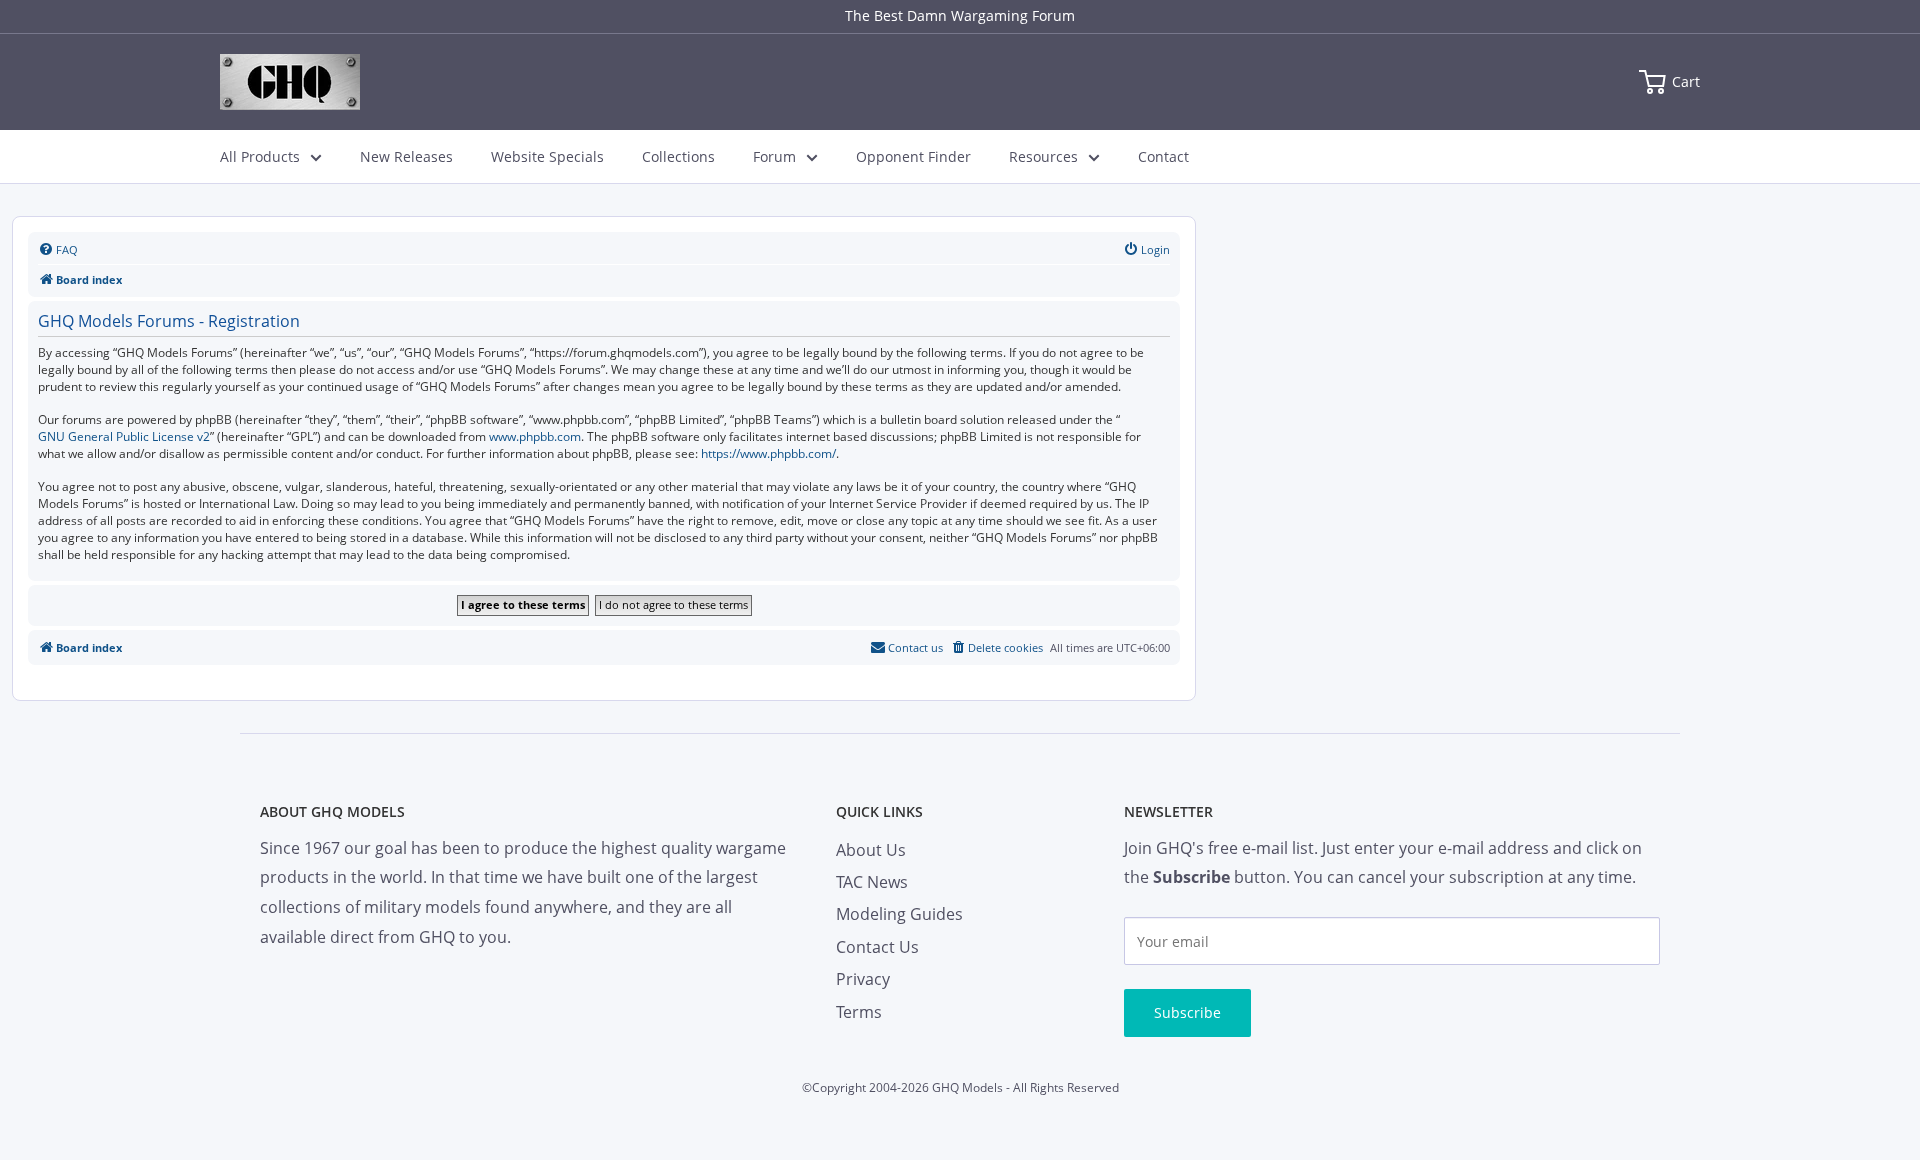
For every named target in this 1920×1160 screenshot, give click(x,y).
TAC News (872, 882)
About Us (871, 850)
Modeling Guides (899, 914)
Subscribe (1187, 1012)
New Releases (406, 156)
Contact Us (877, 947)
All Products (260, 156)
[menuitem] (58, 250)
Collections (678, 156)
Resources (1043, 156)
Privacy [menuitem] (863, 979)
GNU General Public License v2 (124, 437)
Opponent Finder (913, 156)
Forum (774, 156)
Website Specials (547, 156)
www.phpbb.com (535, 437)
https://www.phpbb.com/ (768, 454)
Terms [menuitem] (859, 1012)
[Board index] (290, 82)
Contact (1163, 156)
